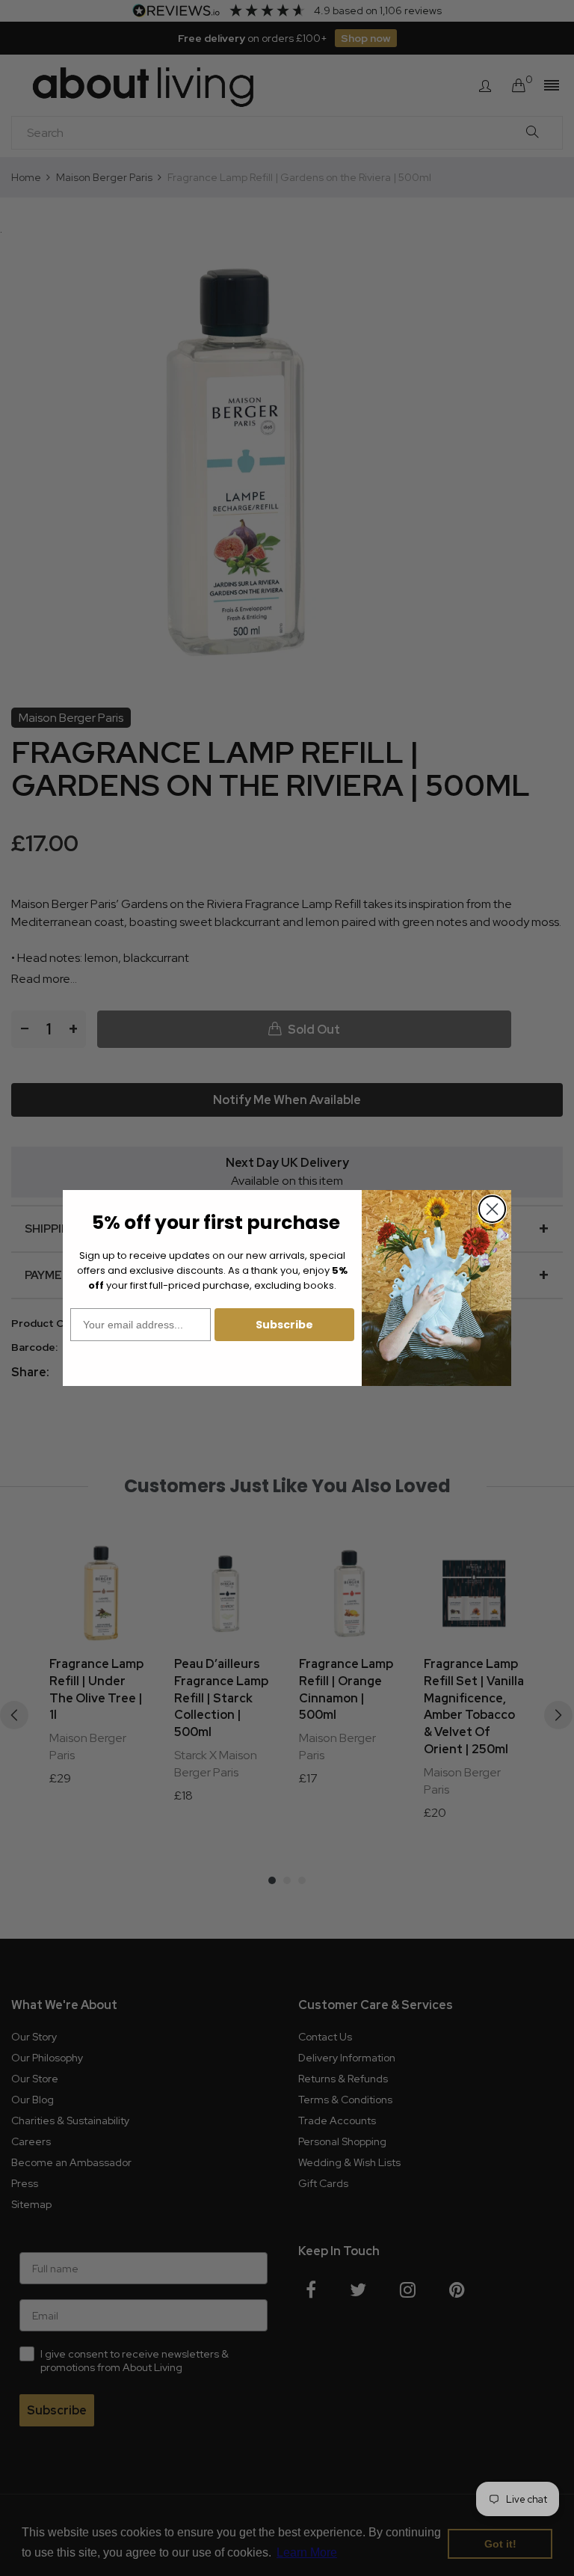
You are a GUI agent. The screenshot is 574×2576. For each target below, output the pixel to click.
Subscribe (284, 1325)
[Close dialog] (492, 1209)
